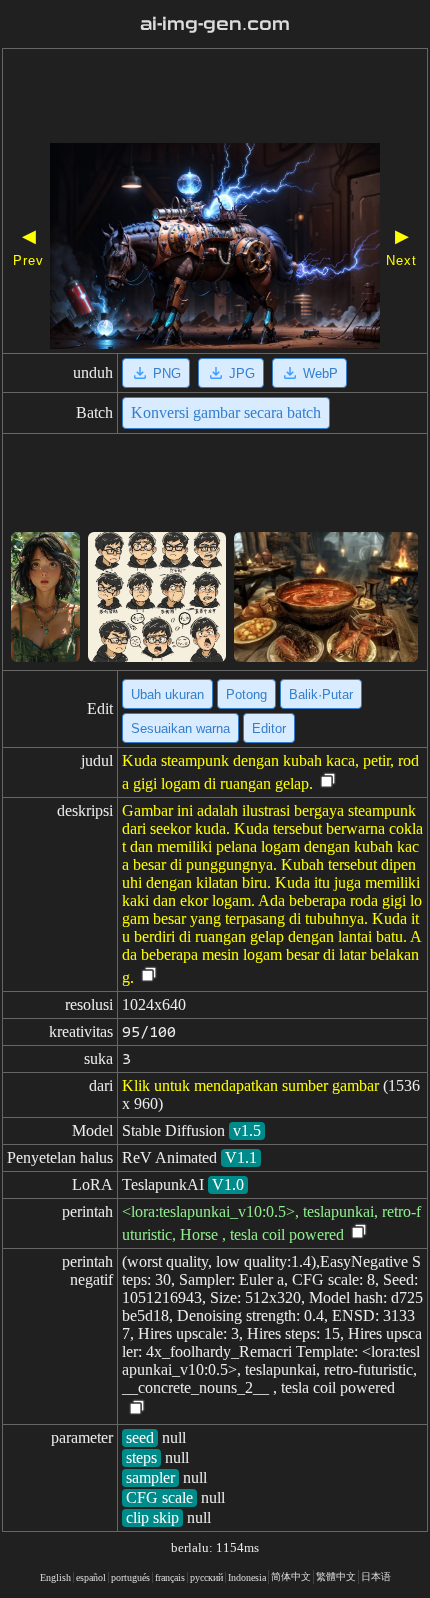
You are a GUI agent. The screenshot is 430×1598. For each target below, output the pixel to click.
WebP (320, 373)
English (55, 1577)
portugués (130, 1577)
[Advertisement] (215, 98)
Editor (269, 728)
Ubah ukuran (167, 694)
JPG (242, 373)
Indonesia (247, 1577)
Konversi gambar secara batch (226, 412)
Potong (246, 694)
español (91, 1577)
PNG (167, 373)
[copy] (328, 781)
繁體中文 (336, 1576)
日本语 (376, 1576)
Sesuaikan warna (180, 728)
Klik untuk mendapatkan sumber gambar (250, 1085)
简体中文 (291, 1576)
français (170, 1577)
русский (206, 1577)
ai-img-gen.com (215, 24)
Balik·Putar (321, 694)
